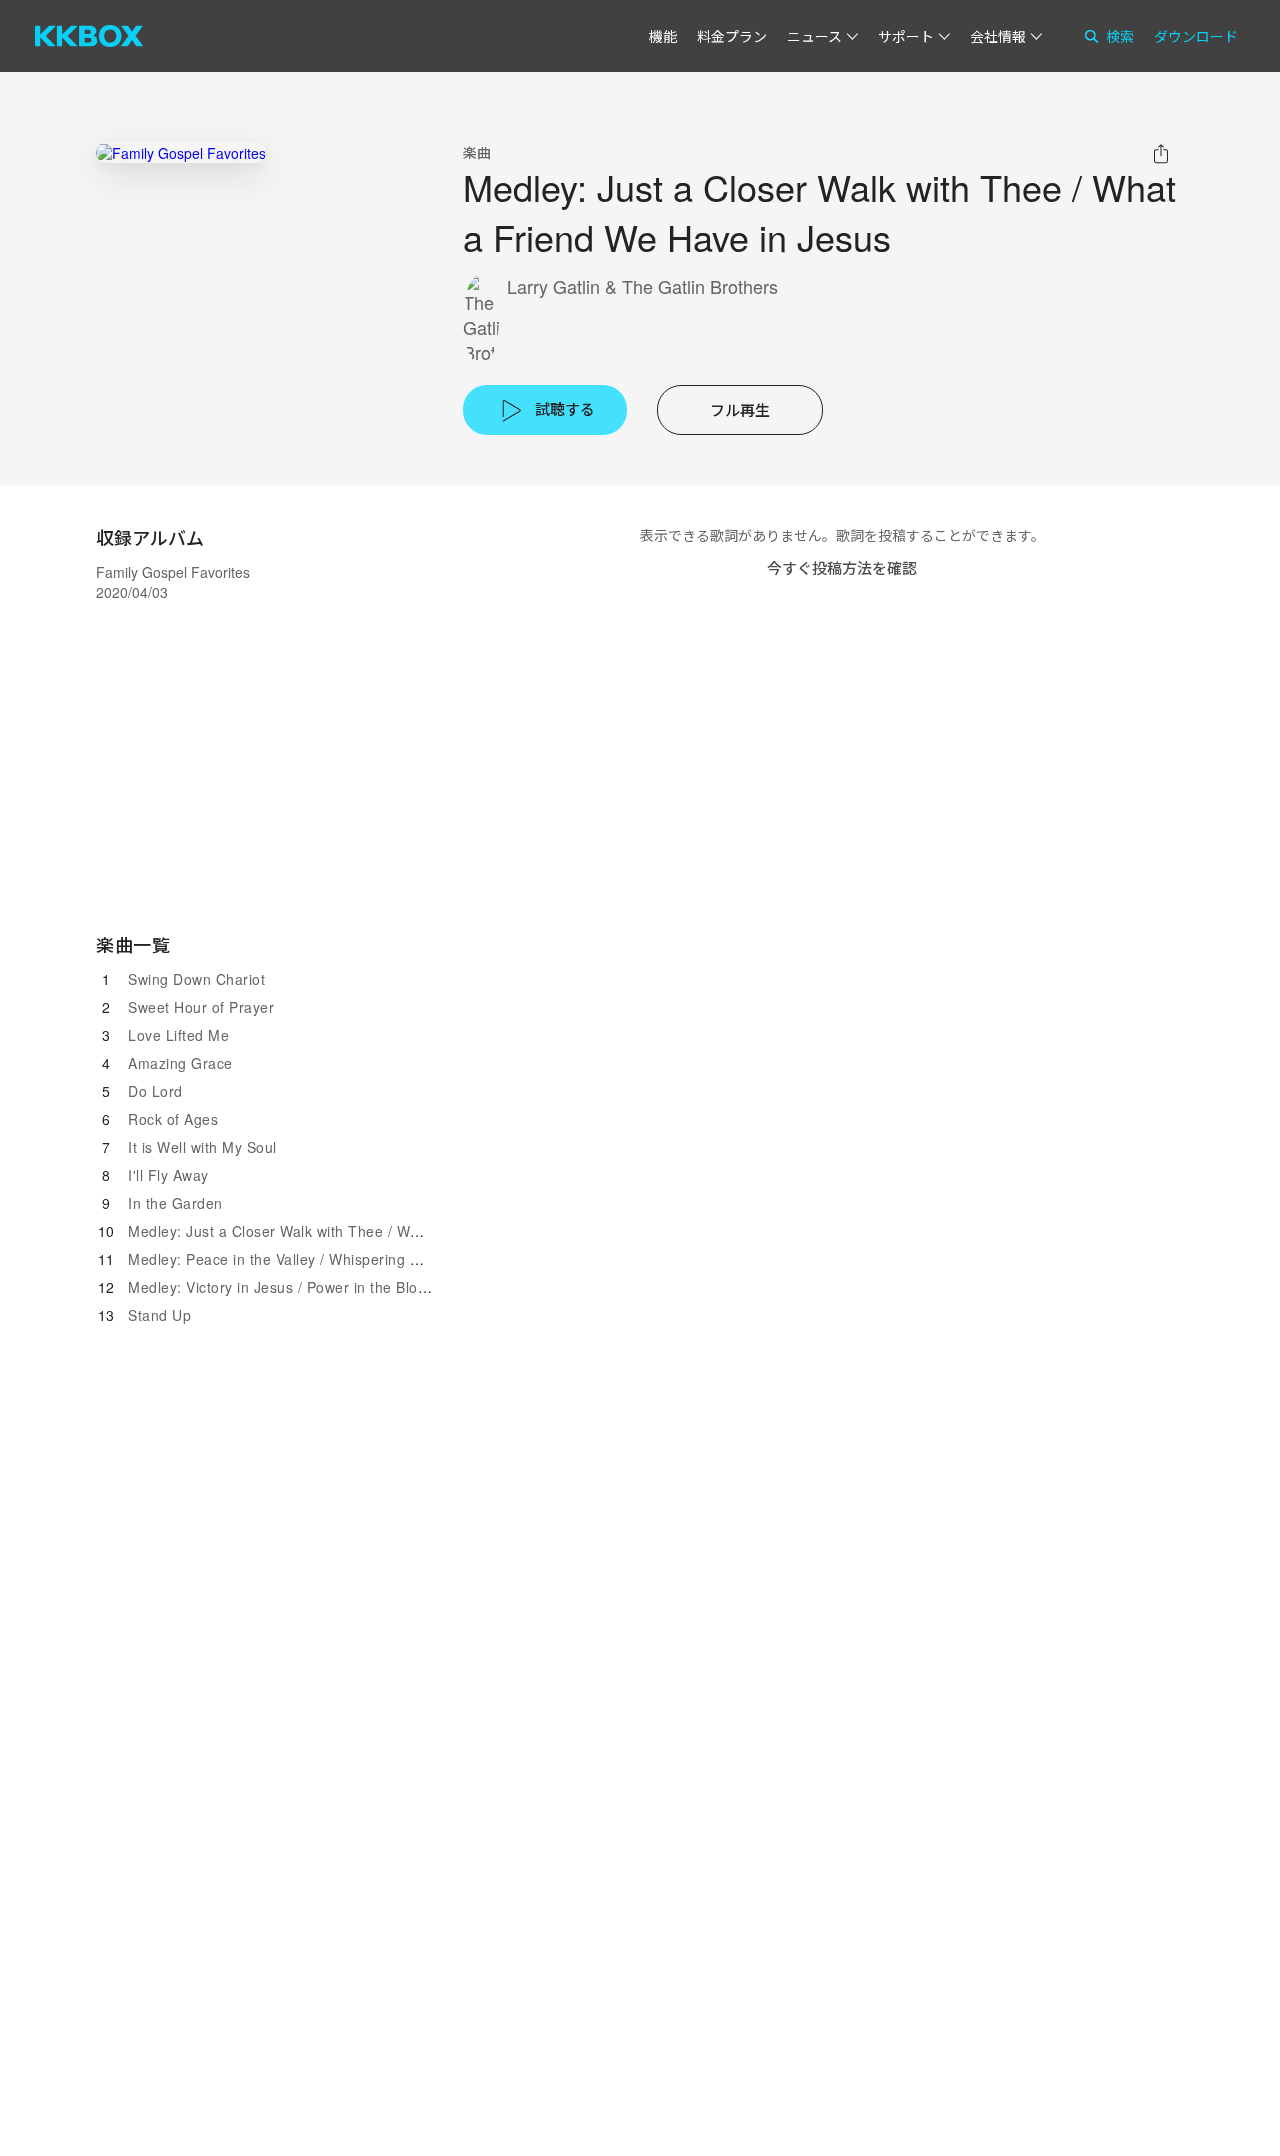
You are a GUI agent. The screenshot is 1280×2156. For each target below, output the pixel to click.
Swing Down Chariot (196, 979)
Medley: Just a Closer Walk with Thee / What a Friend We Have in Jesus (374, 1231)
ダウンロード (1196, 36)
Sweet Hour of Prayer (201, 1007)
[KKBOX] (89, 36)
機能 (663, 36)
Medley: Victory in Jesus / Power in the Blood (281, 1287)
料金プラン (732, 36)
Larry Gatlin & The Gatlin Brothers (642, 286)
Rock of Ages (173, 1119)
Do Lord (155, 1091)
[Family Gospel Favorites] (181, 152)
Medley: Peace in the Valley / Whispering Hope (287, 1259)
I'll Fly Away (168, 1175)
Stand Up (159, 1315)
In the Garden (175, 1203)
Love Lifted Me (178, 1035)
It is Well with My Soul (202, 1147)
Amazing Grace (180, 1063)
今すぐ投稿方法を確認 (842, 567)
